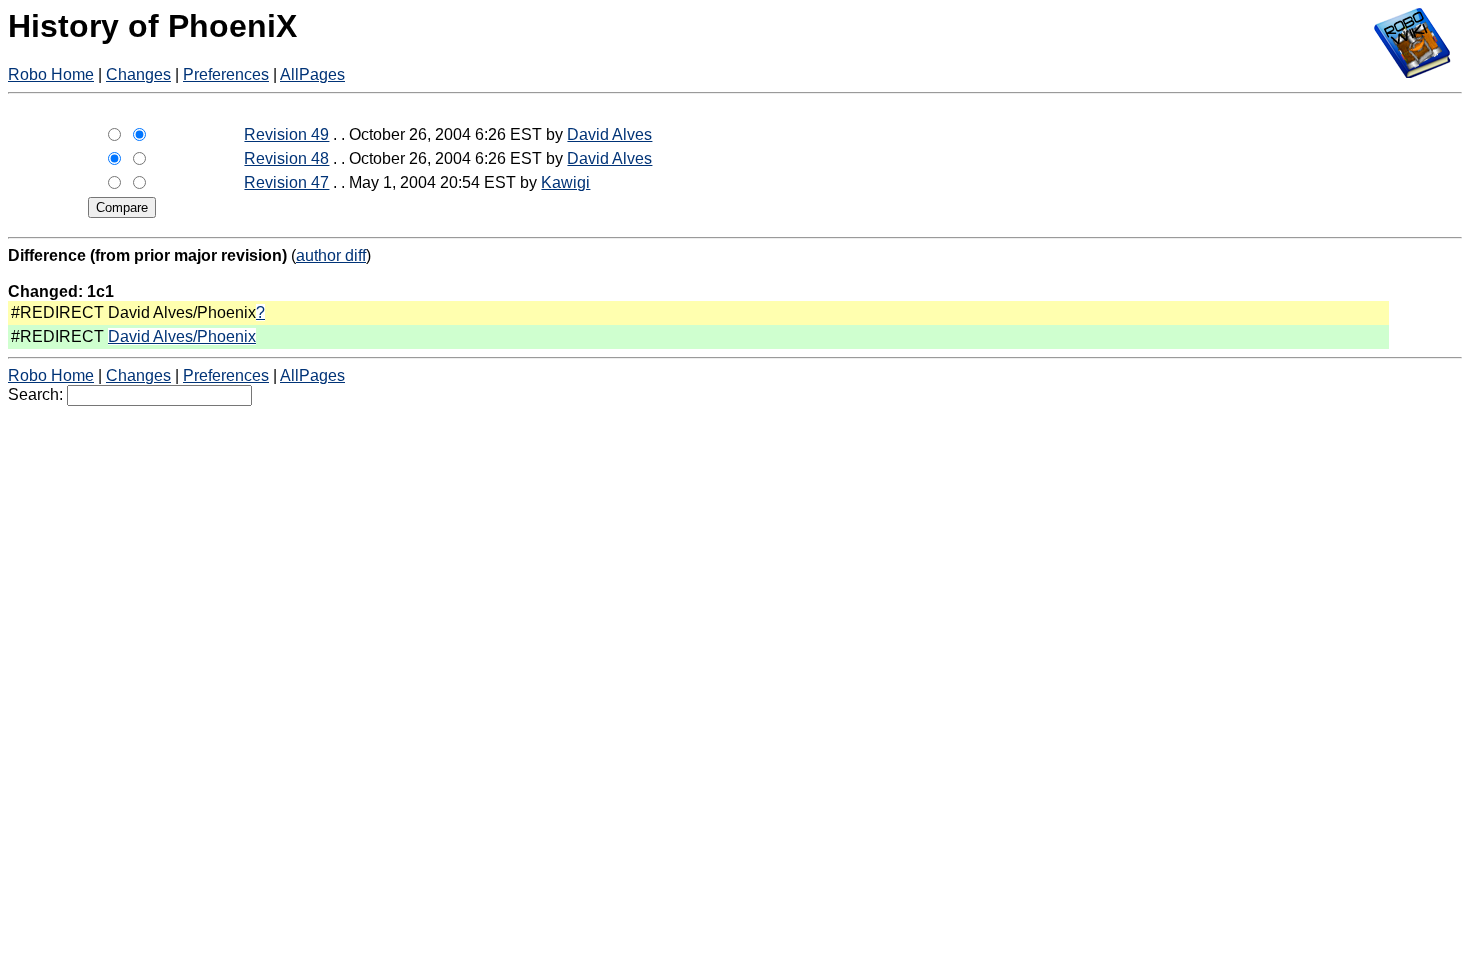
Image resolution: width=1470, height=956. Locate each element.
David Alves (609, 134)
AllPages (312, 74)
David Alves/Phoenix (182, 336)
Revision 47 (286, 182)
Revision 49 (286, 134)
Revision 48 (286, 158)
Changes (138, 74)
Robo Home (51, 74)
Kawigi (565, 182)
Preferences (226, 74)
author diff (331, 255)
